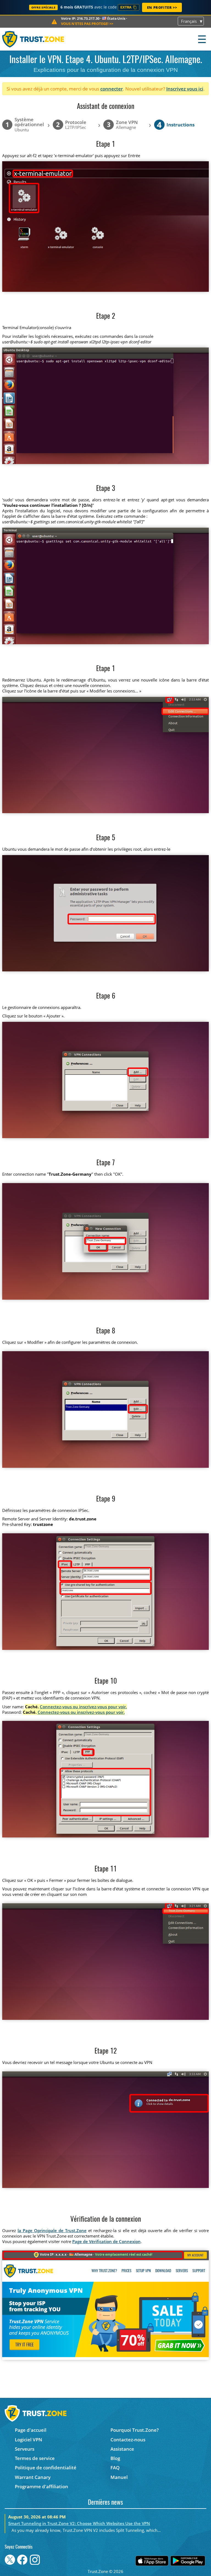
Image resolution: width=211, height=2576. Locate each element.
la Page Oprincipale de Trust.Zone (52, 2230)
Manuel (119, 2477)
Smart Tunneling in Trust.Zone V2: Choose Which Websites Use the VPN (79, 2523)
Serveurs (25, 2449)
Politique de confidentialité (46, 2468)
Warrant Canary (33, 2477)
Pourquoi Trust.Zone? (135, 2430)
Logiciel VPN (28, 2440)
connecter (112, 89)
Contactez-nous (128, 2440)
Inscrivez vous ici (185, 89)
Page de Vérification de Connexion (106, 2241)
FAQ (115, 2468)
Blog (115, 2458)
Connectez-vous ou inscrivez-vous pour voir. (83, 1707)
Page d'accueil (31, 2430)
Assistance (122, 2449)
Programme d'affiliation (41, 2486)
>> (87, 24)
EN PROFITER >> (162, 7)
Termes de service (35, 2458)
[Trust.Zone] (33, 39)
